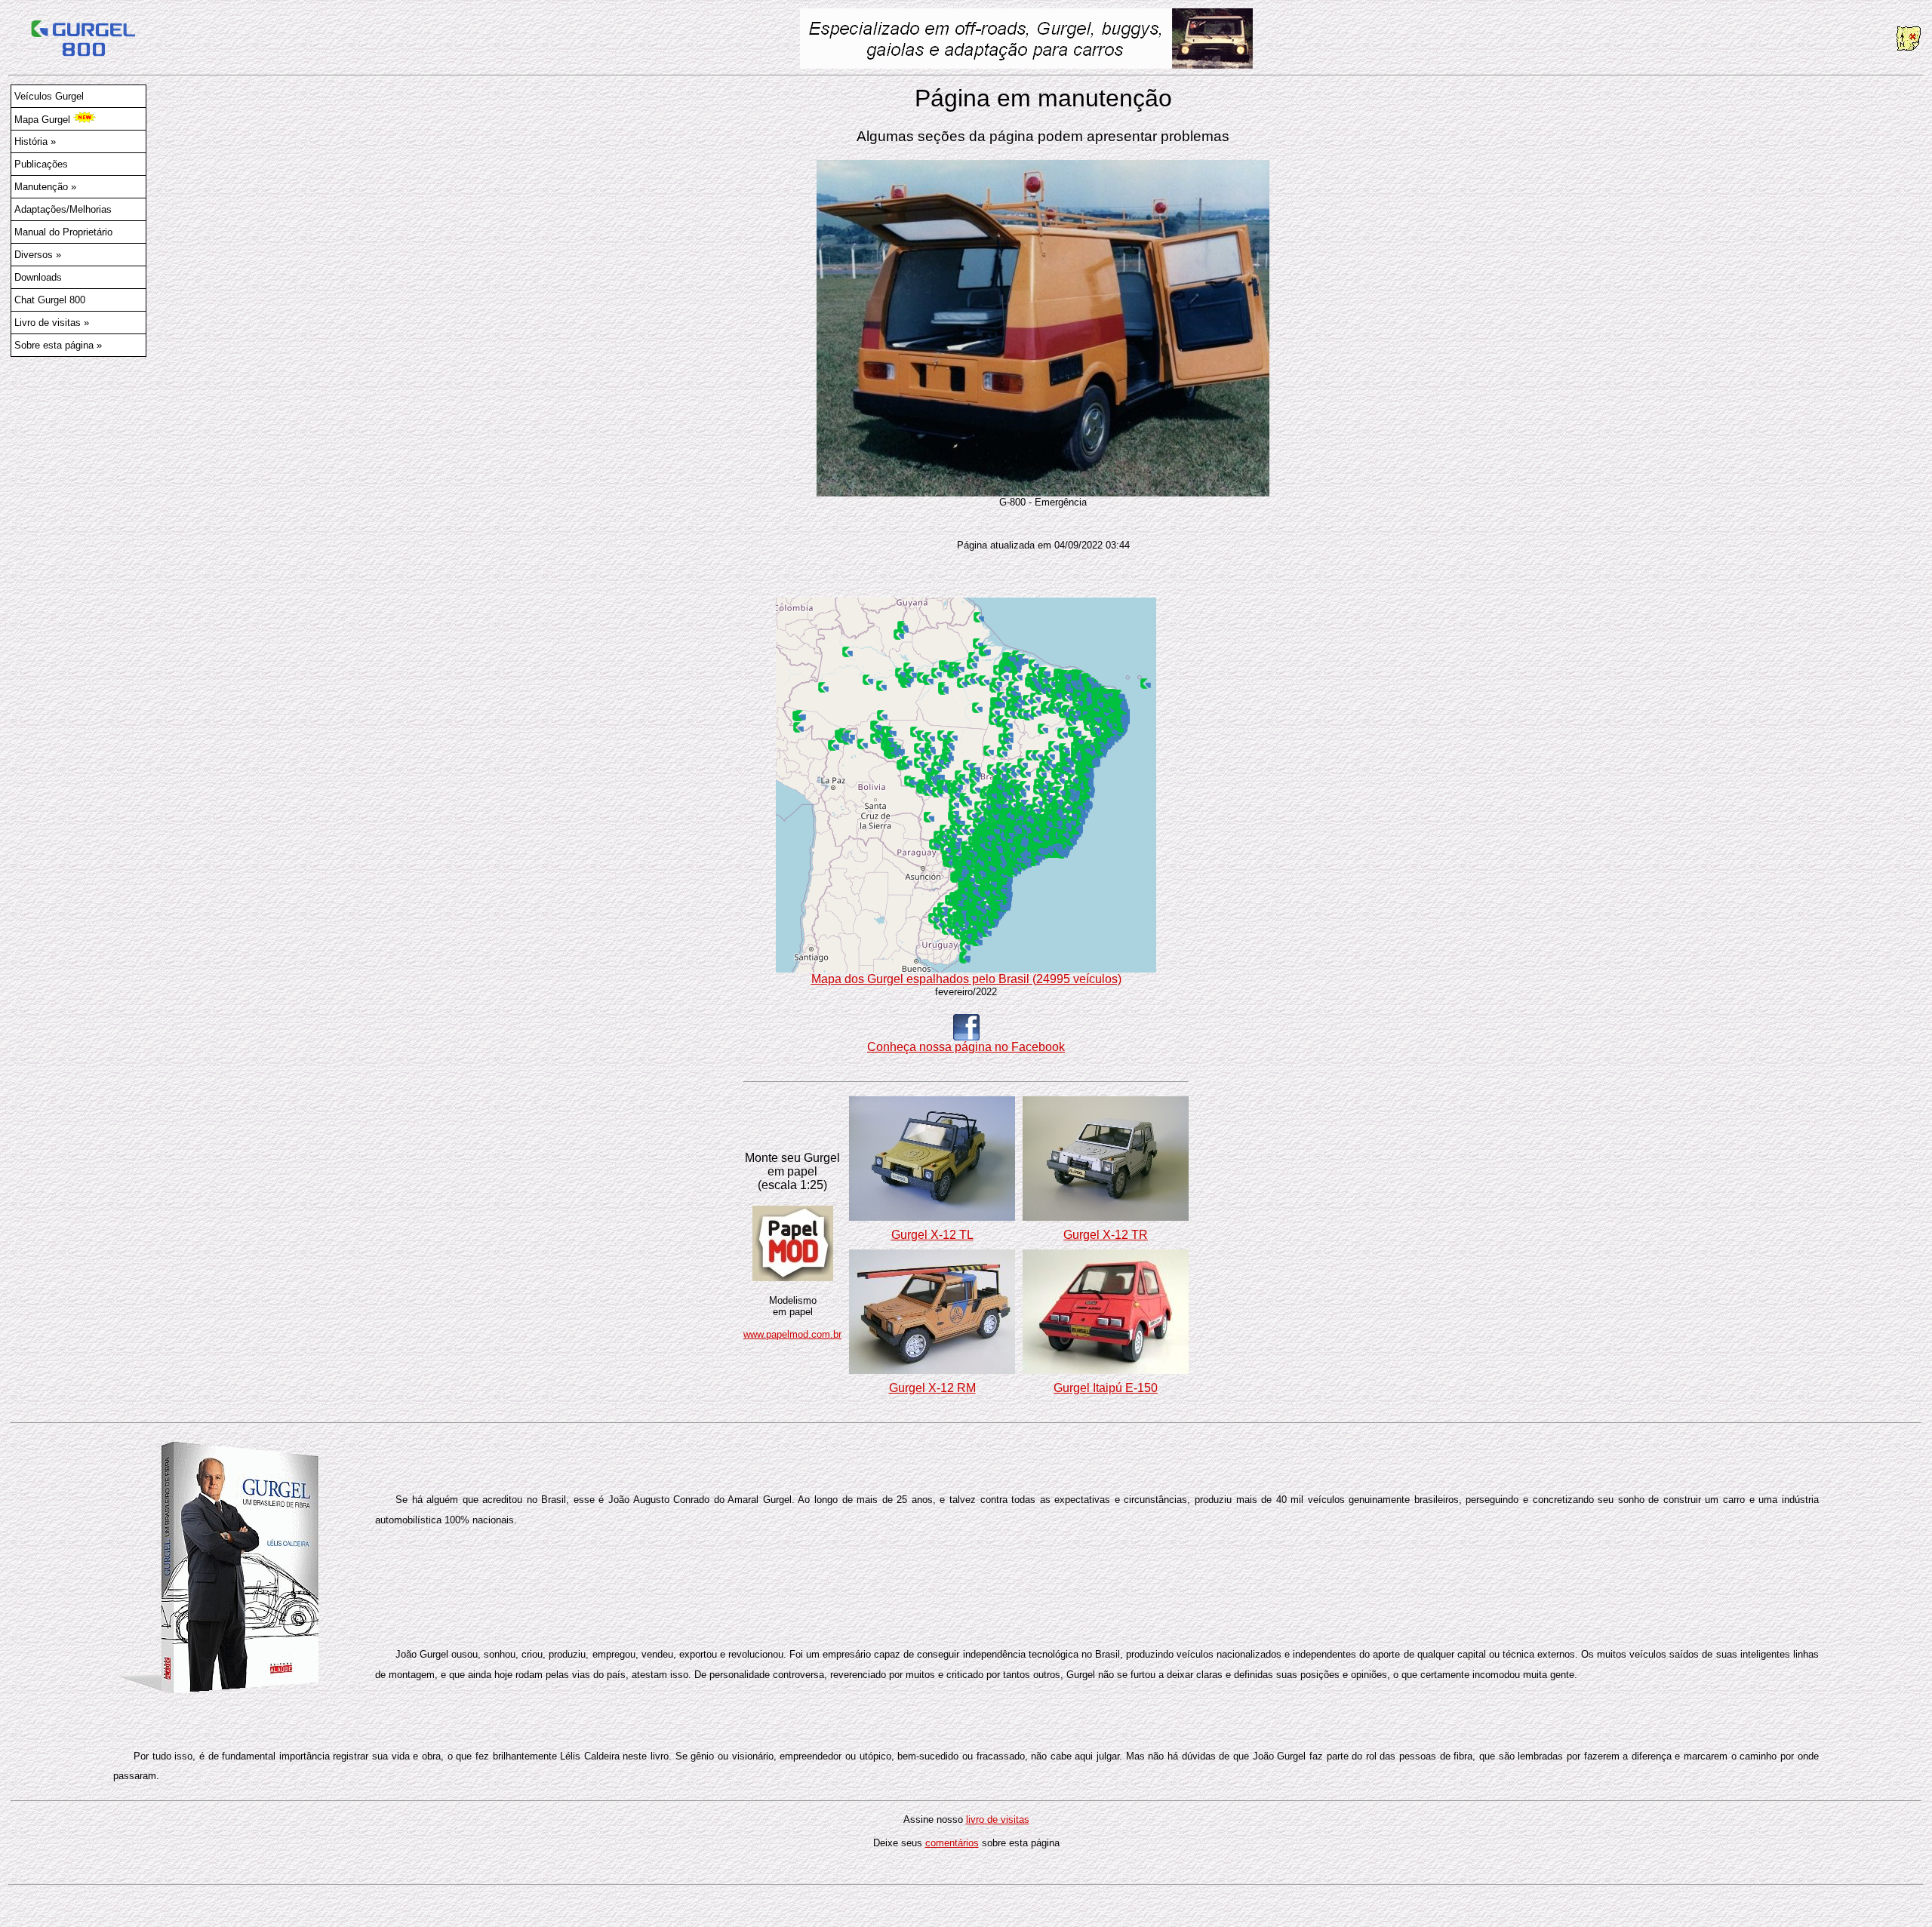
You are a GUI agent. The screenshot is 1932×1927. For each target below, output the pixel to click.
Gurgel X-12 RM (932, 1388)
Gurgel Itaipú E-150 (1106, 1388)
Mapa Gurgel (44, 120)
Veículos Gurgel (49, 96)
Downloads (38, 277)
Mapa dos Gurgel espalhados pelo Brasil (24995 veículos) (966, 979)
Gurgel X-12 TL (932, 1235)
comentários (952, 1843)
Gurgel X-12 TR (1106, 1235)
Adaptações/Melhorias (63, 209)
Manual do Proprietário (63, 232)
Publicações (41, 164)
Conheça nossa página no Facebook (966, 1047)
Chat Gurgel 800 (50, 300)
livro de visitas (998, 1819)
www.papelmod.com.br (792, 1334)
